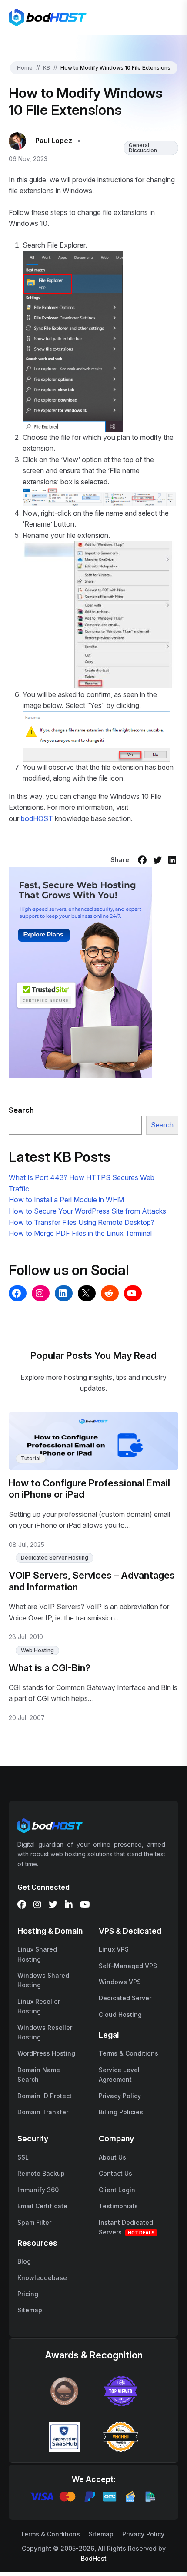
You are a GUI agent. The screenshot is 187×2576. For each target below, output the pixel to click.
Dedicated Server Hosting (55, 1558)
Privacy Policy (120, 2096)
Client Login (117, 2190)
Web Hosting (37, 1650)
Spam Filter (34, 2222)
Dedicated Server (125, 1998)
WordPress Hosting (46, 2053)
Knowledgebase (42, 2278)
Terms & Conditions (129, 2053)
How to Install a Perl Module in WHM (66, 1200)
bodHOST (38, 818)
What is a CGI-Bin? (50, 1668)
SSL (23, 2157)
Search (162, 1125)
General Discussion (143, 148)
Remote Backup (41, 2173)
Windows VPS (120, 1982)
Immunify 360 (38, 2190)
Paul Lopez (54, 141)
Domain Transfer (43, 2112)
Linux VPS (114, 1949)
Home (25, 68)
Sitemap (30, 2310)
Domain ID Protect (45, 2096)
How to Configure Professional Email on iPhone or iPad (89, 1489)
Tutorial (31, 1458)
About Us (112, 2157)
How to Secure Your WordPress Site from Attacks (87, 1211)
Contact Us (115, 2173)
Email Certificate (42, 2206)
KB (47, 68)
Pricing (28, 2294)
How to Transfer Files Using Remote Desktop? (82, 1222)
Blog (24, 2261)
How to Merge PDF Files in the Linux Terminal (80, 1233)
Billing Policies (121, 2112)
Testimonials (118, 2206)
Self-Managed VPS (128, 1966)
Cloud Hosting (120, 2014)
